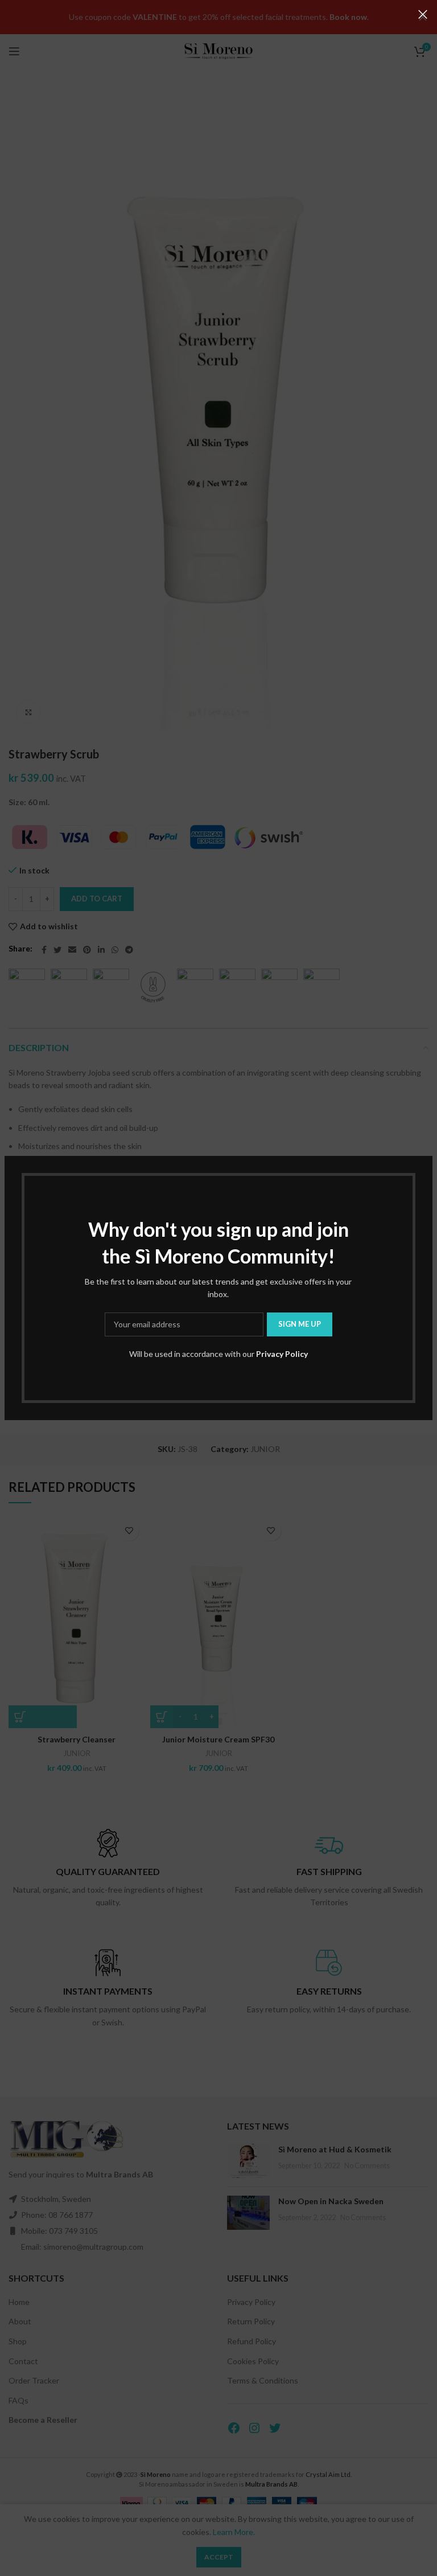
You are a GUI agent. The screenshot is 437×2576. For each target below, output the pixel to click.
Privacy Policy (282, 1354)
